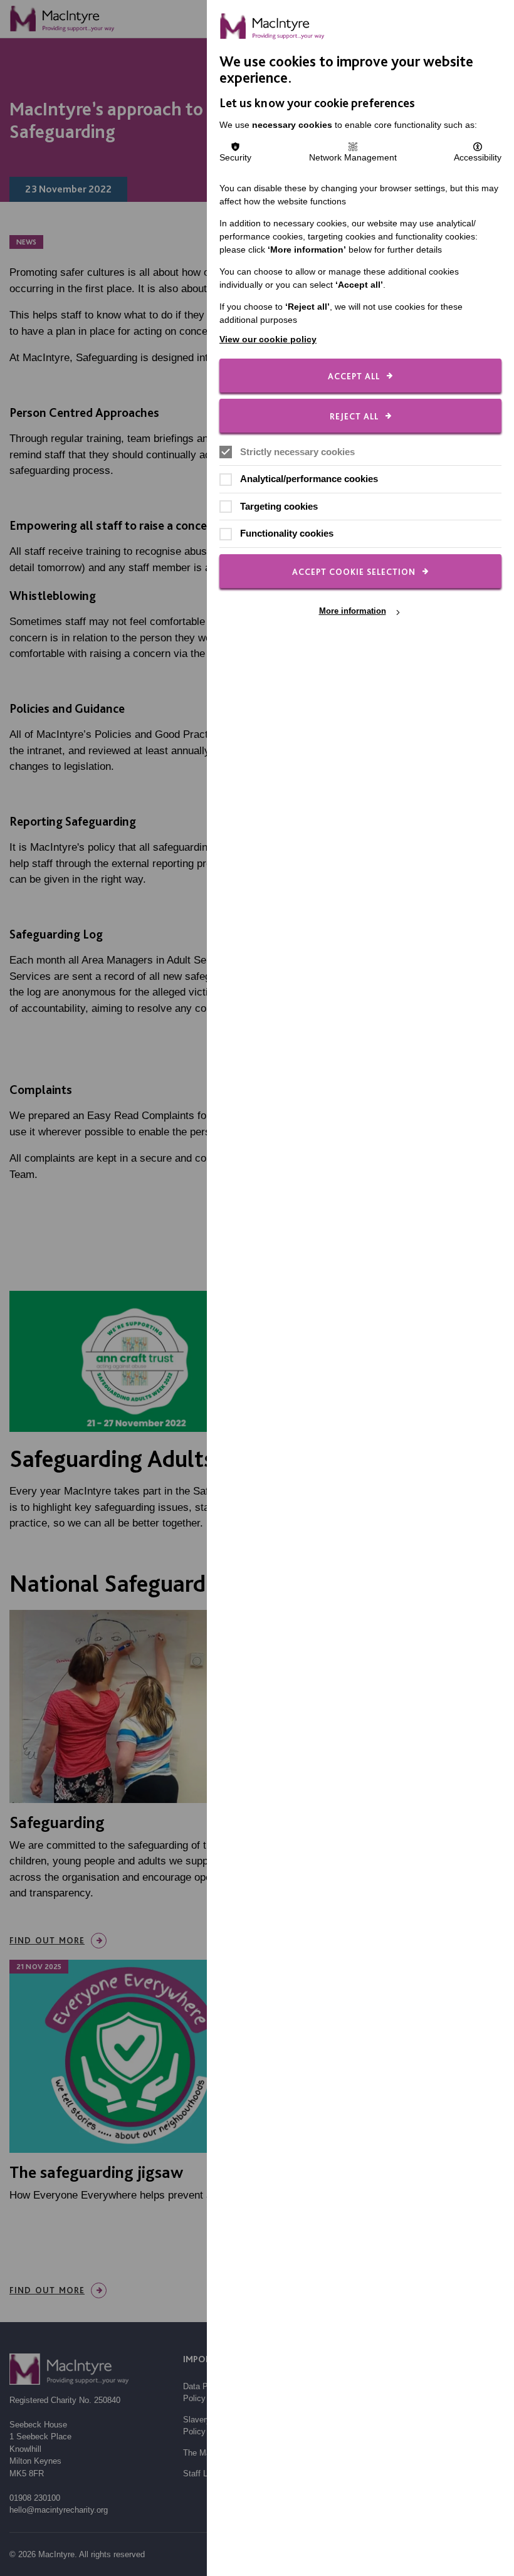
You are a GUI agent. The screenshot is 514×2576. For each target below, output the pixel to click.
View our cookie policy (268, 339)
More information (353, 612)
